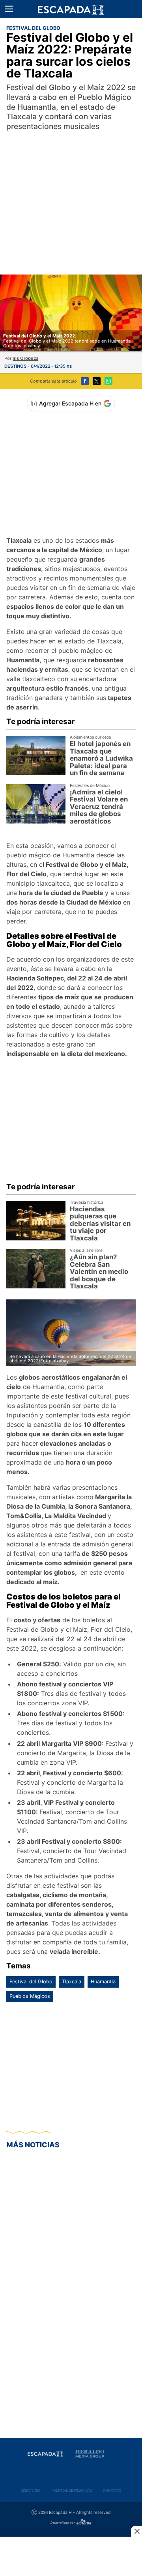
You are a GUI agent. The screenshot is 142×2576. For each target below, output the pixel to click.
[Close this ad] (136, 2531)
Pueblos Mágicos (30, 1996)
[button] (9, 9)
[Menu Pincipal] (9, 9)
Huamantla (103, 1982)
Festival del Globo (31, 1982)
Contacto (112, 2490)
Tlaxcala (72, 1982)
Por (21, 358)
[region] (71, 194)
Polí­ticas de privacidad (72, 2490)
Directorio (30, 2490)
